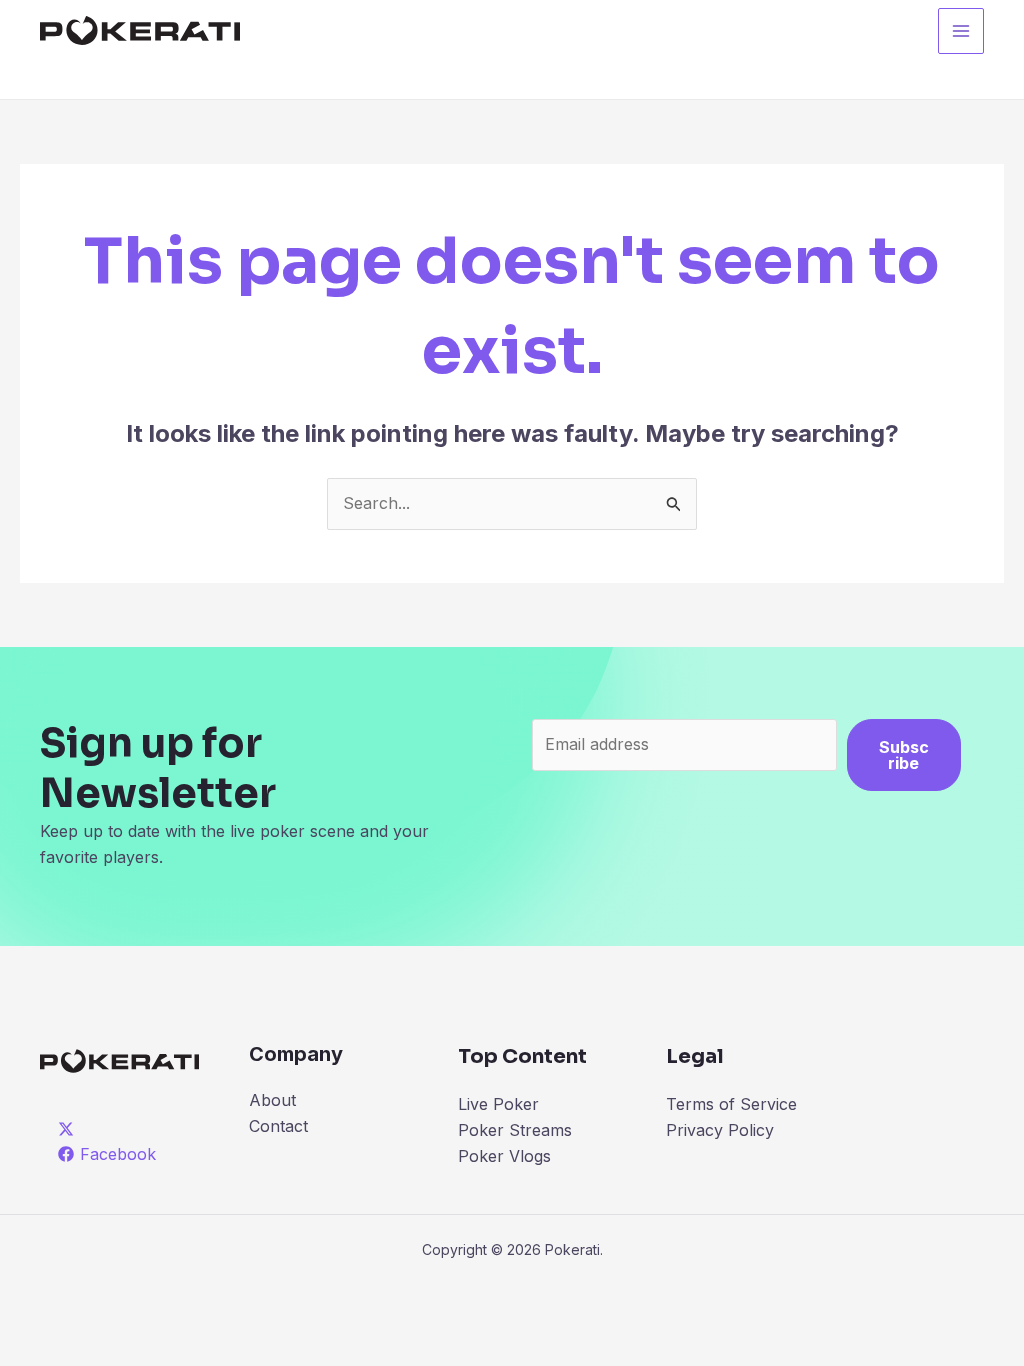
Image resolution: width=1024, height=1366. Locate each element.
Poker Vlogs (504, 1156)
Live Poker (498, 1104)
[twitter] (69, 1129)
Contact (278, 1126)
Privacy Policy (720, 1130)
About (272, 1100)
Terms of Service (731, 1104)
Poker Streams (515, 1130)
